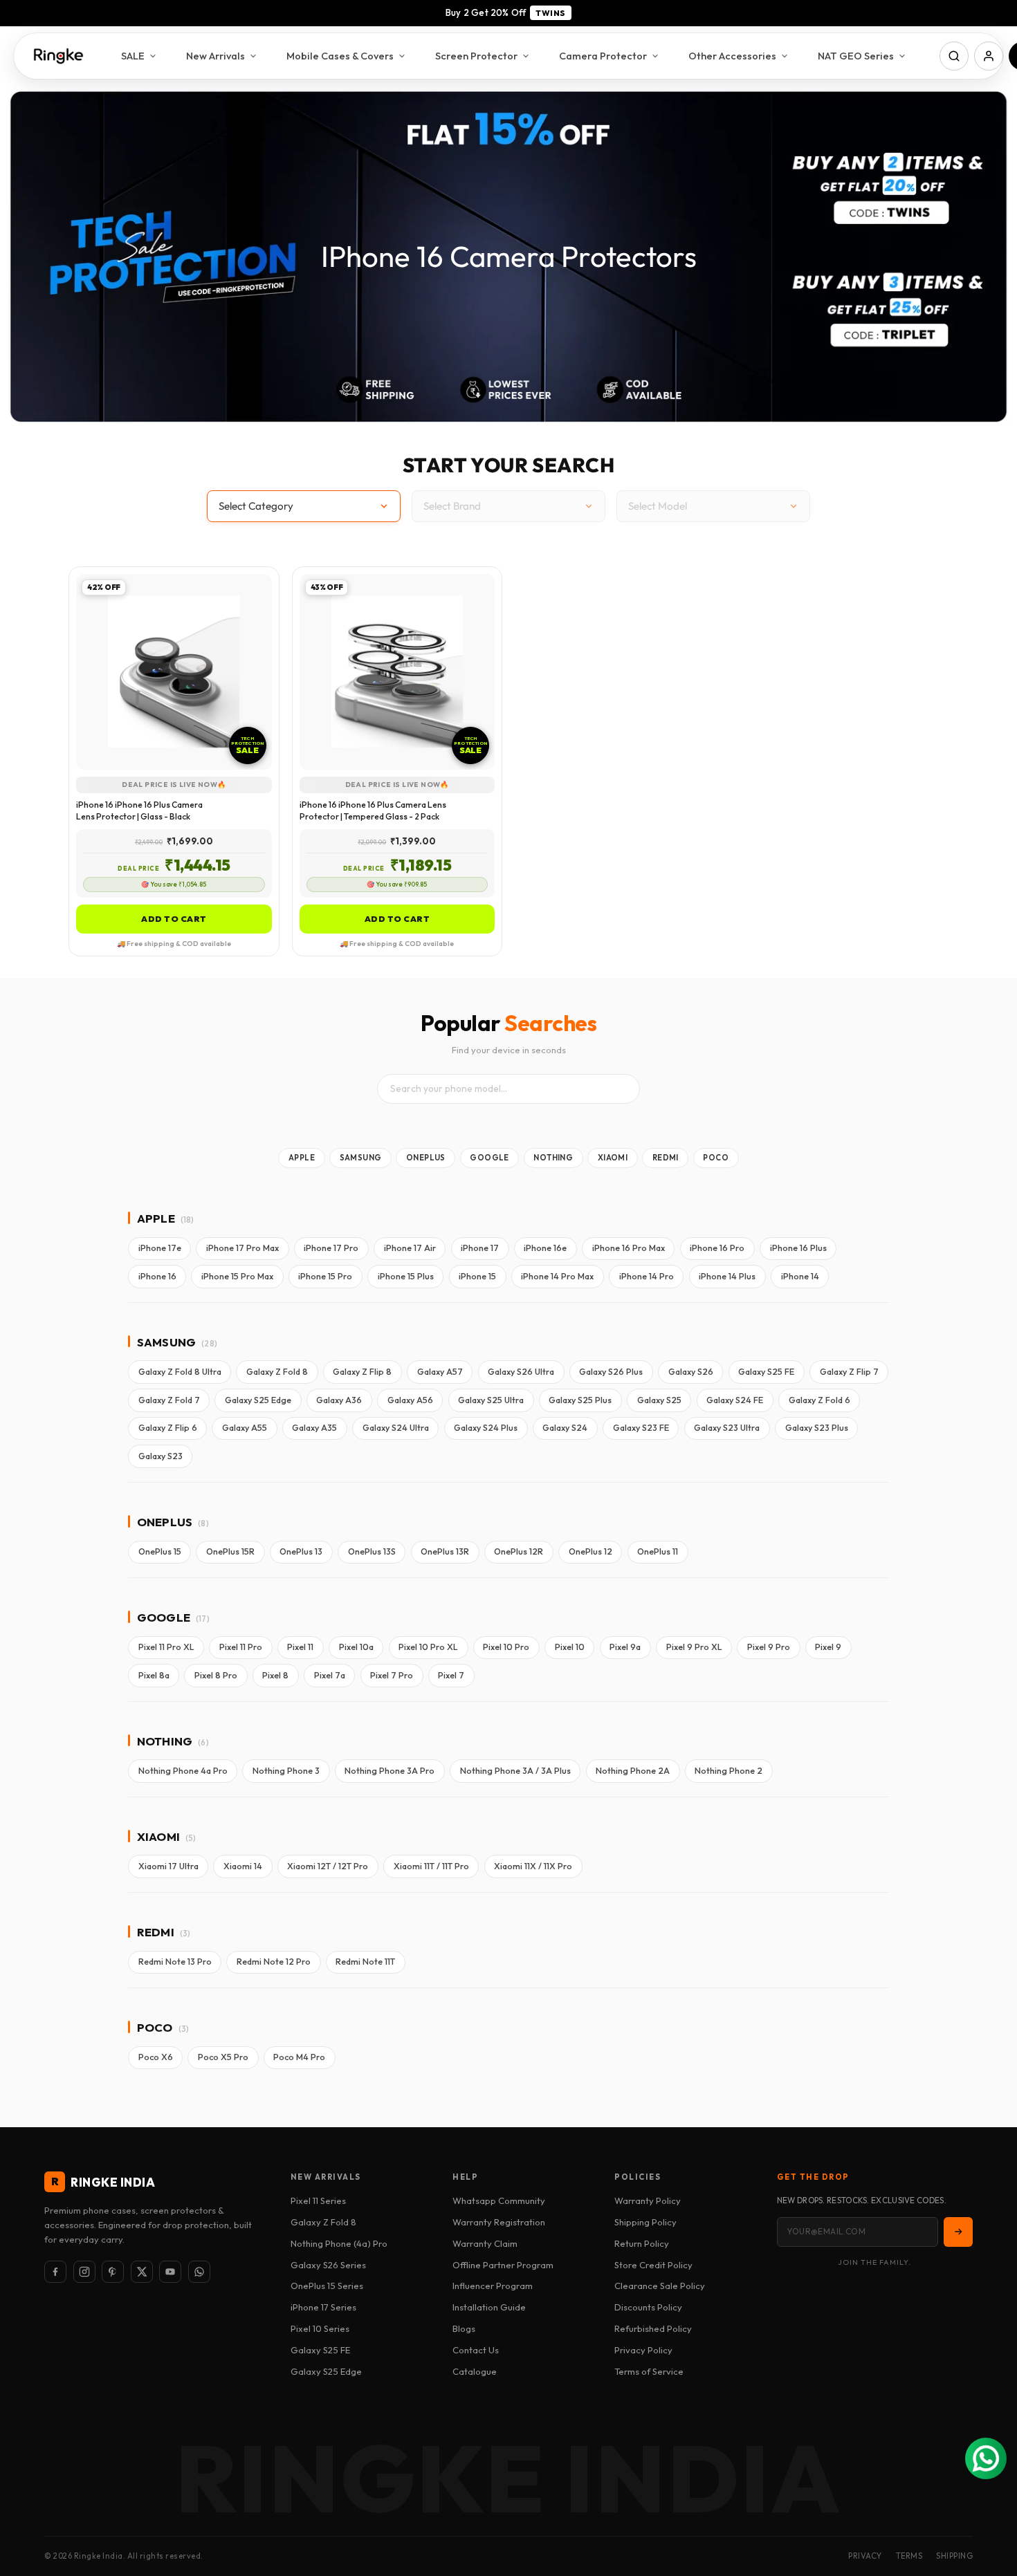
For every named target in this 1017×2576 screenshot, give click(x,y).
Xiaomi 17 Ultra (168, 1866)
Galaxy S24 (565, 1428)
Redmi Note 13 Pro (175, 1962)
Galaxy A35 (314, 1428)
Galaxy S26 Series (328, 2265)
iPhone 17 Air (410, 1248)
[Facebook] (55, 2272)
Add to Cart (174, 919)
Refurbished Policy (653, 2328)
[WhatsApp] (199, 2272)
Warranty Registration (499, 2222)
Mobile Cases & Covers (340, 56)
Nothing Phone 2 (729, 1771)
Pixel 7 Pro (392, 1675)
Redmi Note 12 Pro (274, 1962)
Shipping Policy (645, 2222)
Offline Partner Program (503, 2265)
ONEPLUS (426, 1158)
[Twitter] (142, 2272)
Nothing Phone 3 (286, 1771)
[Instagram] (84, 2272)
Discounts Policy (648, 2307)
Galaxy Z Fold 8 (277, 1372)
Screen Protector (476, 56)
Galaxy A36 (339, 1400)
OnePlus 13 (301, 1551)
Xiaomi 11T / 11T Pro (431, 1866)
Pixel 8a (154, 1675)
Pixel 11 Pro (241, 1647)
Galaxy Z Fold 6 (819, 1400)
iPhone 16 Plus (798, 1248)
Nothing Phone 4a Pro (183, 1771)
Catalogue (475, 2371)
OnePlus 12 (590, 1551)
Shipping (954, 2556)
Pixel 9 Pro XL (694, 1647)
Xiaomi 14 (243, 1866)
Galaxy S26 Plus (611, 1372)
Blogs (464, 2328)
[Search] (954, 56)
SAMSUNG (361, 1158)
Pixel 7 (451, 1675)
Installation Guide (489, 2307)
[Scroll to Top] (990, 2501)
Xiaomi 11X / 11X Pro (533, 1866)
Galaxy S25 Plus (580, 1400)
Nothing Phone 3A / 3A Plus (515, 1771)
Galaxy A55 (245, 1428)
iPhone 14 (800, 1276)
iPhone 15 (477, 1276)
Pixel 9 (828, 1647)
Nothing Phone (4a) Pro (339, 2243)
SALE (133, 56)
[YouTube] (170, 2272)
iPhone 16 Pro (717, 1248)
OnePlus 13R (445, 1551)
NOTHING (553, 1158)
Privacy (865, 2556)
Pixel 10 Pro (506, 1647)
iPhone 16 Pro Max (629, 1248)
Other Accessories (732, 56)
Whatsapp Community (499, 2200)
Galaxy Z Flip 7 (849, 1372)
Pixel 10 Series (320, 2328)
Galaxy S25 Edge (258, 1400)
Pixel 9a (625, 1647)
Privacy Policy (643, 2350)
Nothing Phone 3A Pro (390, 1771)
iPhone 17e (160, 1248)
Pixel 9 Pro (769, 1647)
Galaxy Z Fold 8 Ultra (180, 1372)
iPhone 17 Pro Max (242, 1248)
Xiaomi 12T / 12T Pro (328, 1866)
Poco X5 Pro (223, 2057)
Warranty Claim (485, 2243)
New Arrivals (216, 56)
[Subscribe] (958, 2232)
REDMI (666, 1158)
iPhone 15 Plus (406, 1276)
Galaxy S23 (161, 1456)
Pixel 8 (275, 1675)
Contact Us (476, 2350)
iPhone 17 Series (323, 2307)
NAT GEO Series (856, 56)
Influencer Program (493, 2286)
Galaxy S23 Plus (817, 1428)
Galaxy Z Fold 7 (169, 1400)
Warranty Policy (648, 2200)
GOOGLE (489, 1158)
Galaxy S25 (659, 1400)
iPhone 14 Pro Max (557, 1276)
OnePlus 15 (160, 1551)
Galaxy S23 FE (641, 1428)
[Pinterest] (113, 2272)
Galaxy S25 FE (766, 1372)
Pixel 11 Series (318, 2200)
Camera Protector (603, 56)
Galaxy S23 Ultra (727, 1428)
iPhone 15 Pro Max (237, 1276)
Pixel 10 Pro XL (428, 1647)
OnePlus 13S (372, 1551)
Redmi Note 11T (365, 1962)
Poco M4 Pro (299, 2057)
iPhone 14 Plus (727, 1276)
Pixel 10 (570, 1647)
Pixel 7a (330, 1675)
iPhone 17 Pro (331, 1248)
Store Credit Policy (653, 2265)
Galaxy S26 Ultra (521, 1372)
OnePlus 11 (658, 1551)
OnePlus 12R (519, 1551)
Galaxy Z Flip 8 (362, 1372)
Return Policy (642, 2243)
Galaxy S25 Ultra (491, 1400)
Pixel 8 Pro (216, 1675)
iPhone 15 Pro (325, 1276)
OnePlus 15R (230, 1551)
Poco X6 (156, 2057)
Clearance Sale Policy (660, 2286)
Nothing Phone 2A (633, 1771)
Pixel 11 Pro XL (166, 1647)
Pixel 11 (300, 1647)
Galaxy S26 (691, 1372)
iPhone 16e (545, 1248)
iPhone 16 (157, 1276)
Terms (909, 2556)
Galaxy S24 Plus (486, 1428)
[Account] (989, 56)
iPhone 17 (480, 1248)
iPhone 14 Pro (647, 1276)
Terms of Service (649, 2371)
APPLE (302, 1158)
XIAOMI (613, 1158)
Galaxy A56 (410, 1400)
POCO (716, 1158)
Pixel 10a (356, 1647)
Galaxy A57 (440, 1372)
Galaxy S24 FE (735, 1400)
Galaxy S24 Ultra (396, 1428)
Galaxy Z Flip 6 (168, 1428)
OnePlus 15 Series (327, 2286)
